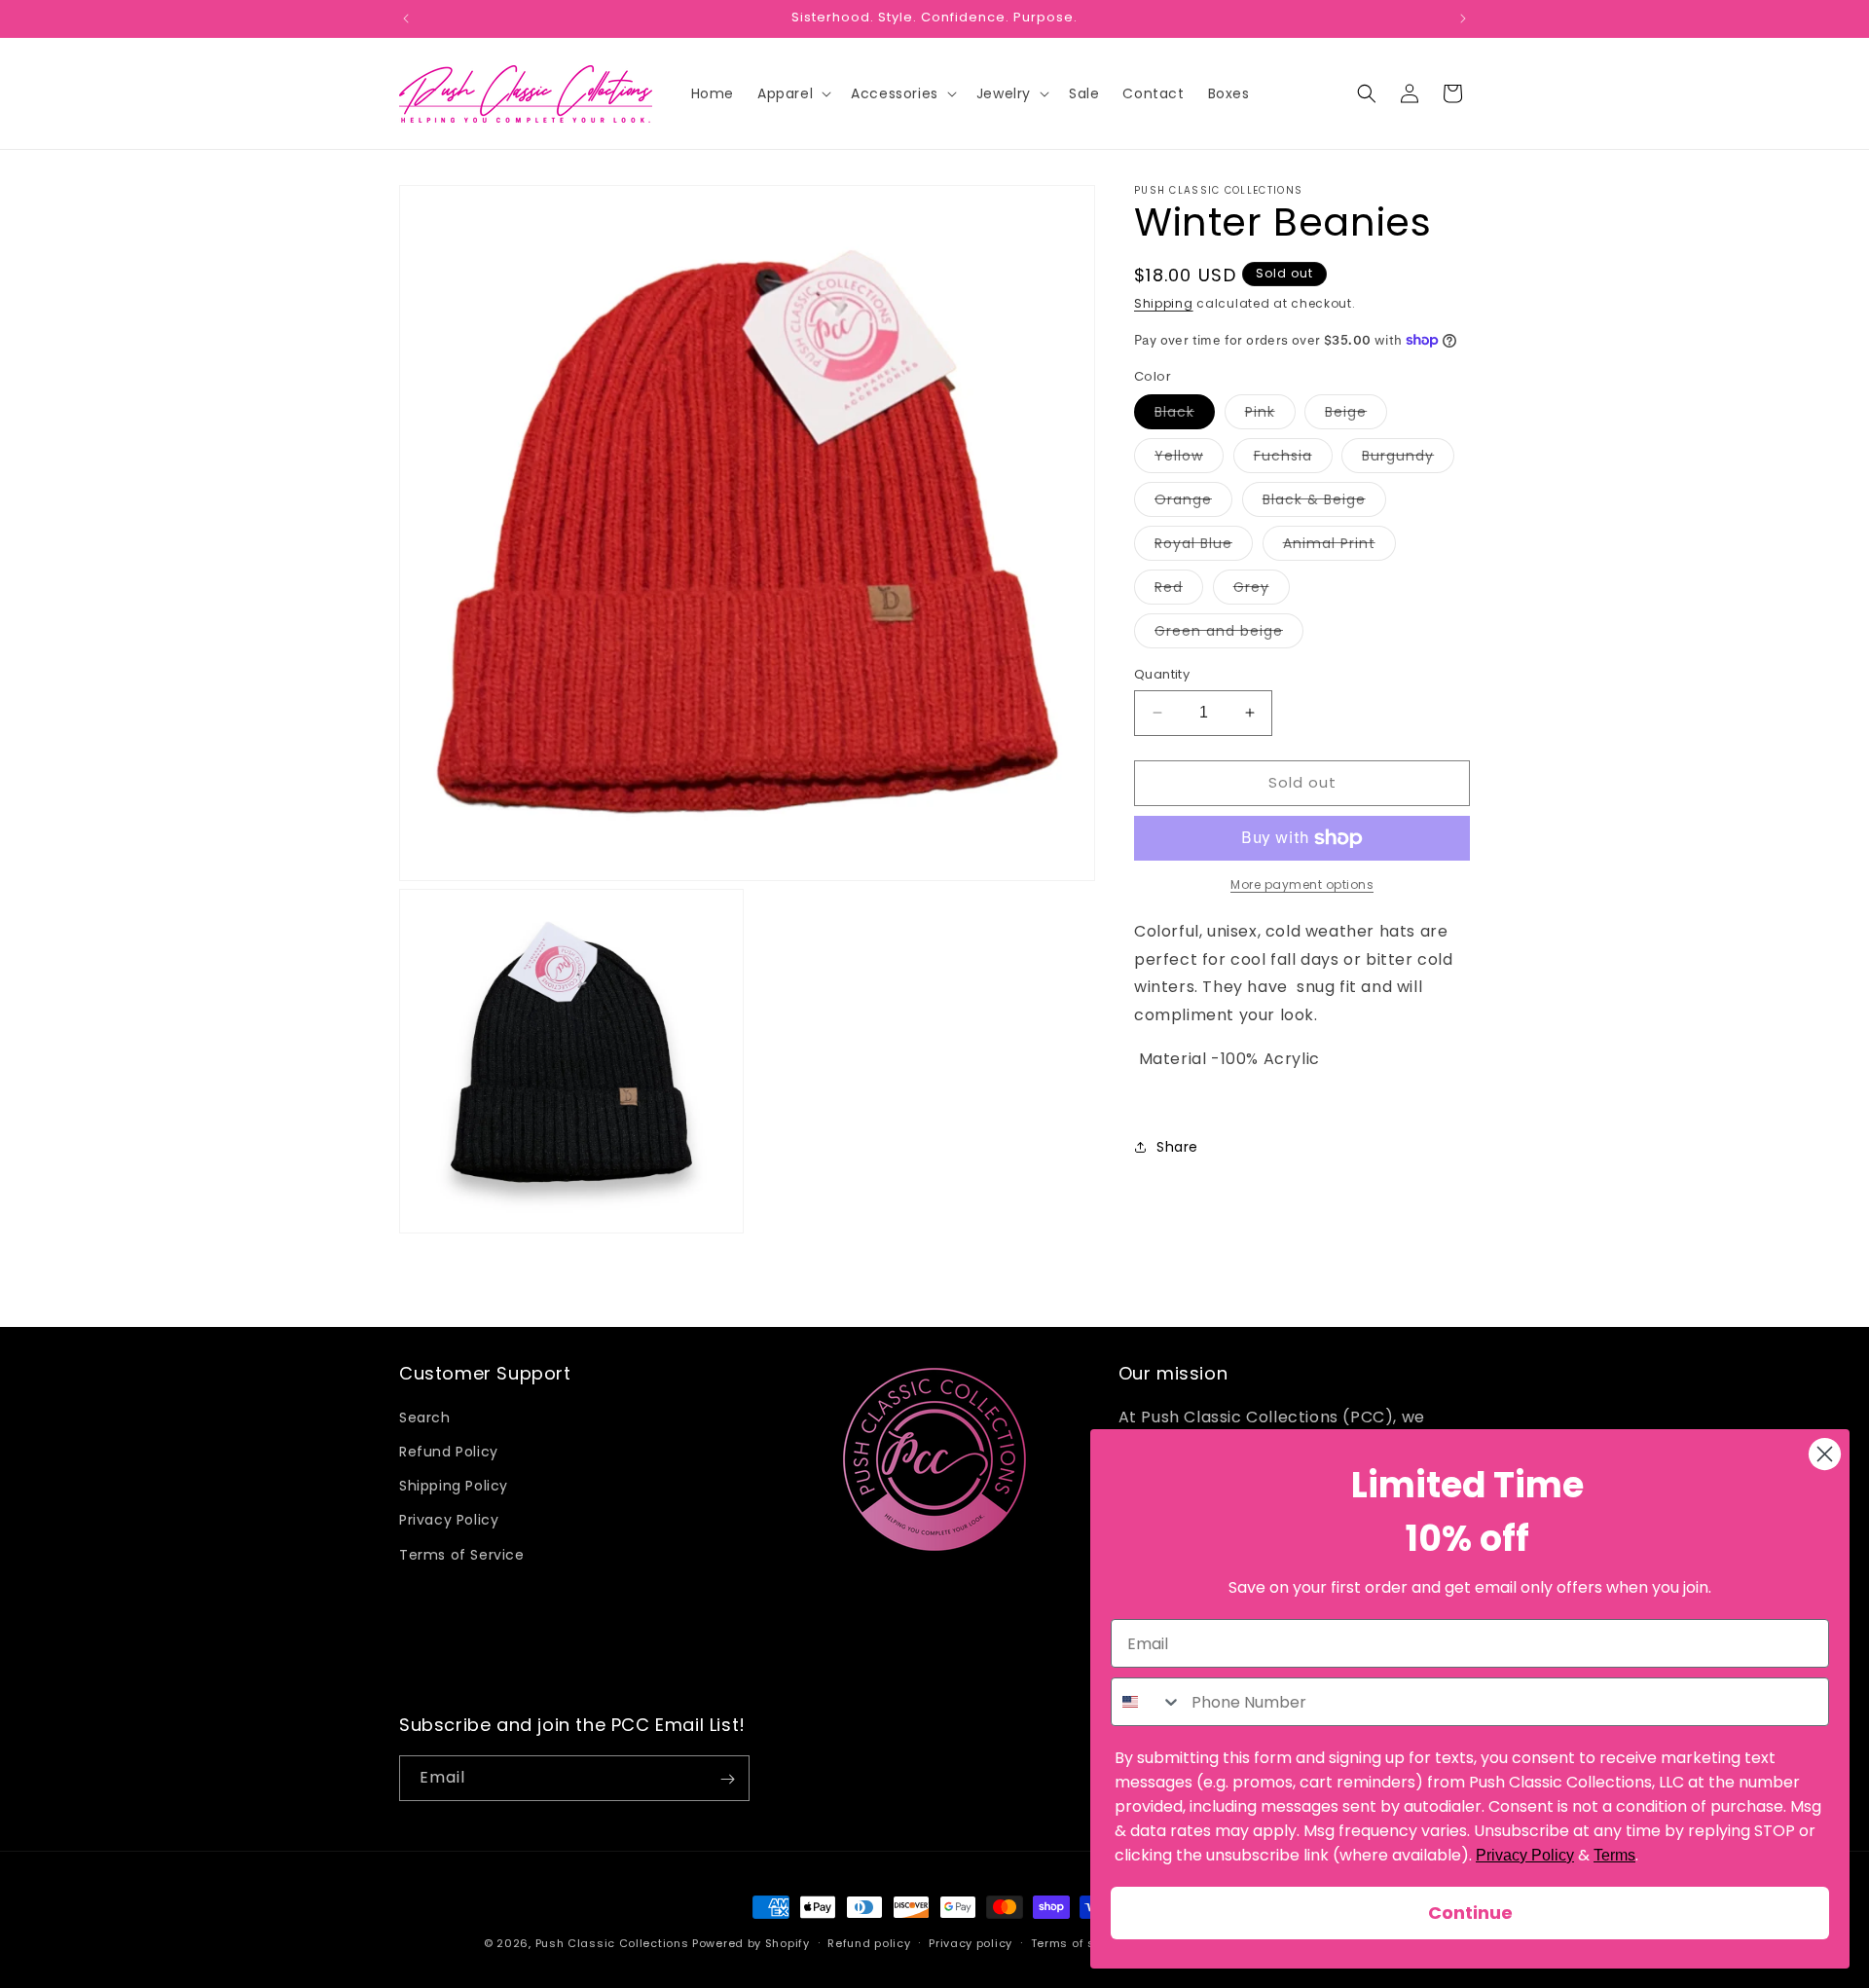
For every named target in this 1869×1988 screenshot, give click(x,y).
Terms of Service (462, 1555)
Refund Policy (449, 1452)
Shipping (1164, 303)
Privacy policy (971, 1942)
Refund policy (869, 1942)
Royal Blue (1204, 547)
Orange (1193, 503)
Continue (1470, 1913)
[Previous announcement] (406, 18)
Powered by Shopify (751, 1943)
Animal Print (1339, 547)
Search (425, 1417)
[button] (792, 93)
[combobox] (1147, 1702)
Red (1179, 590)
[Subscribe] (727, 1779)
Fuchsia (1293, 459)
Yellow (1189, 459)
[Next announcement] (1463, 18)
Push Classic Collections (612, 1943)
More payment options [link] (1302, 884)
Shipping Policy (454, 1487)
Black (1185, 415)
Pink (1270, 415)
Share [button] (1177, 1147)
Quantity (1162, 674)
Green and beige (1229, 634)
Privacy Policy (449, 1521)
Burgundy (1408, 459)
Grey (1262, 590)
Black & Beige (1324, 503)
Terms (1614, 1855)
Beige (1356, 415)
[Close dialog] (1825, 1454)
